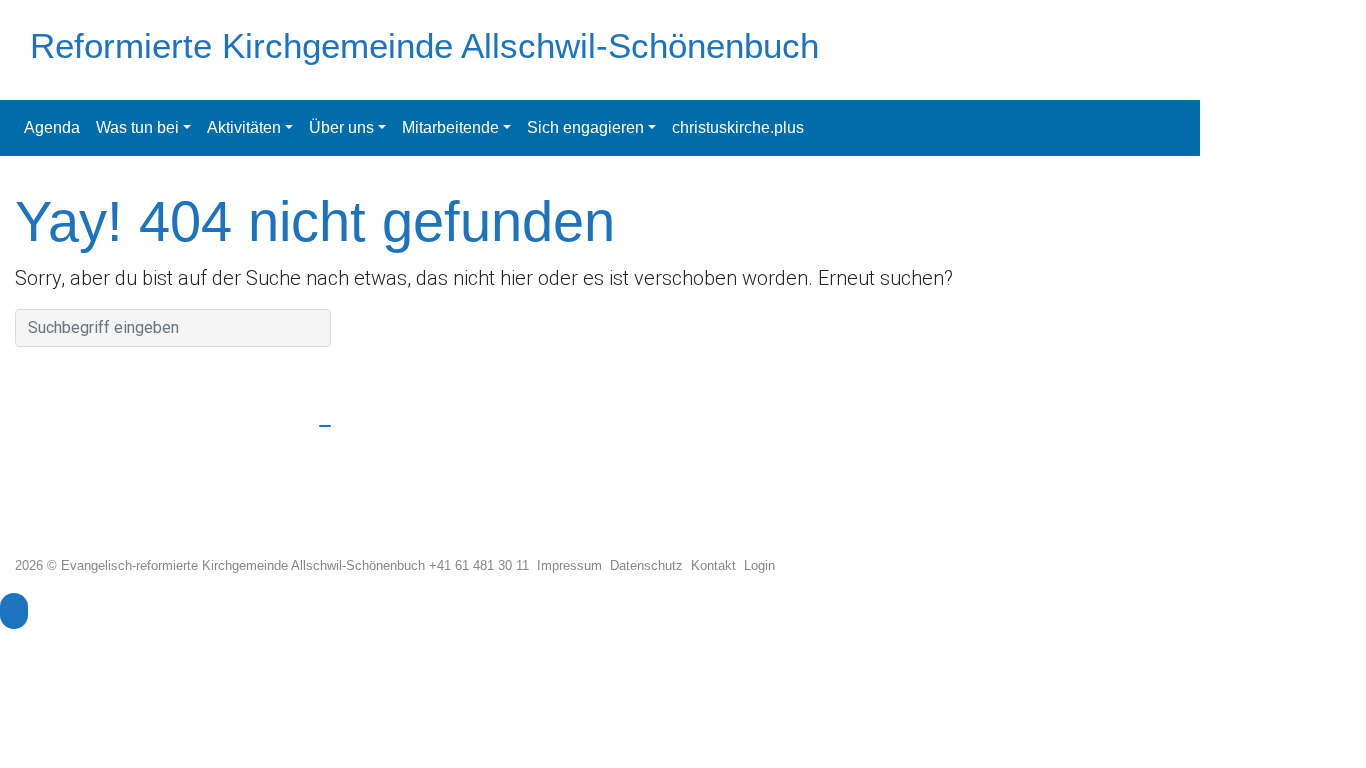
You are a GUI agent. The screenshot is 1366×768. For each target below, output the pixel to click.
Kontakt (717, 565)
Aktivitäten (244, 127)
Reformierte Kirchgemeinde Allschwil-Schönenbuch (424, 45)
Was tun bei (137, 127)
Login (759, 565)
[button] (14, 611)
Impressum (573, 565)
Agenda (52, 127)
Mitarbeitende (450, 127)
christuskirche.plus (738, 127)
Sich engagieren (585, 127)
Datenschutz (650, 565)
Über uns (341, 127)
